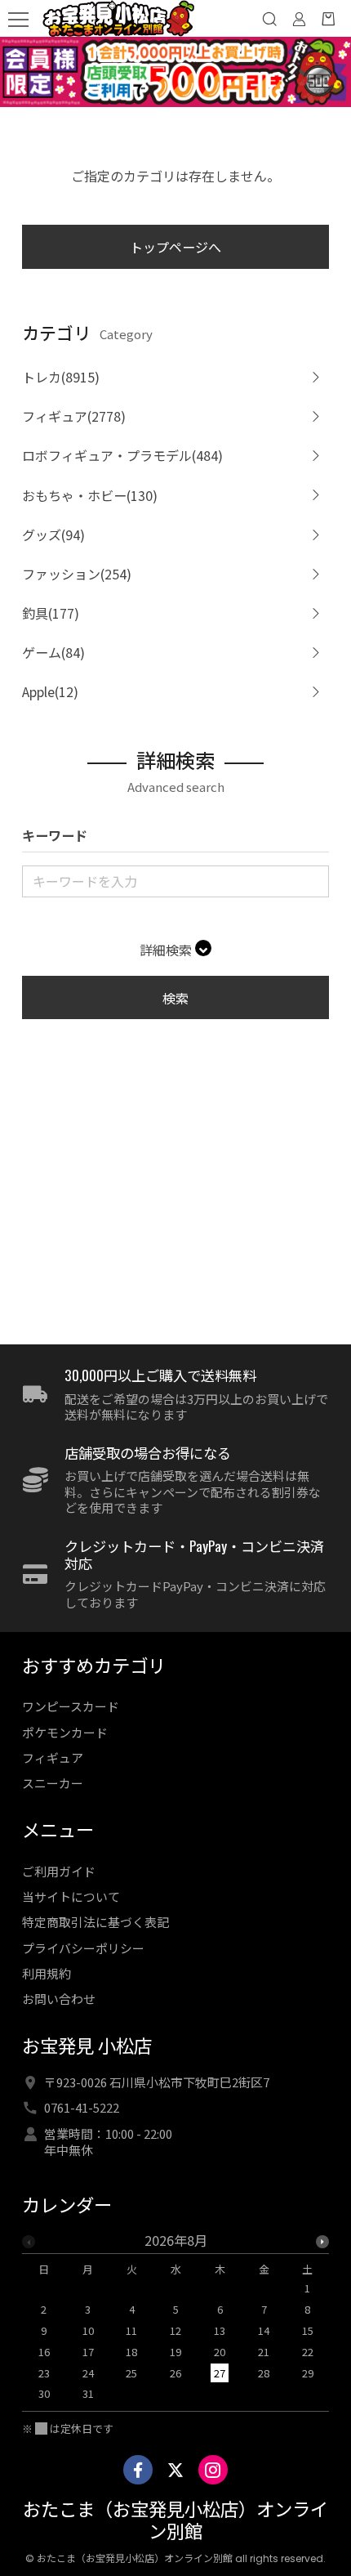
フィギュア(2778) (74, 416)
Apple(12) (50, 691)
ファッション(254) (77, 574)
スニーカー (53, 1783)
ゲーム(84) (53, 652)
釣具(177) (51, 613)
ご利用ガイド (59, 1871)
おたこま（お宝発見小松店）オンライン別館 (175, 2521)
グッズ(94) (53, 534)
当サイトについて (71, 1896)
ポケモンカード (65, 1732)
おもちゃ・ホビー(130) (90, 495)
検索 (175, 998)
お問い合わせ (59, 1999)
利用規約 (47, 1973)
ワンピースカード (71, 1706)
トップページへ (175, 247)
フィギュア (53, 1758)
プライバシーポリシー (83, 1948)
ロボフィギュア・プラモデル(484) (122, 455)
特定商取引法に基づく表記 (96, 1922)
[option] (176, 2322)
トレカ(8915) (61, 377)
